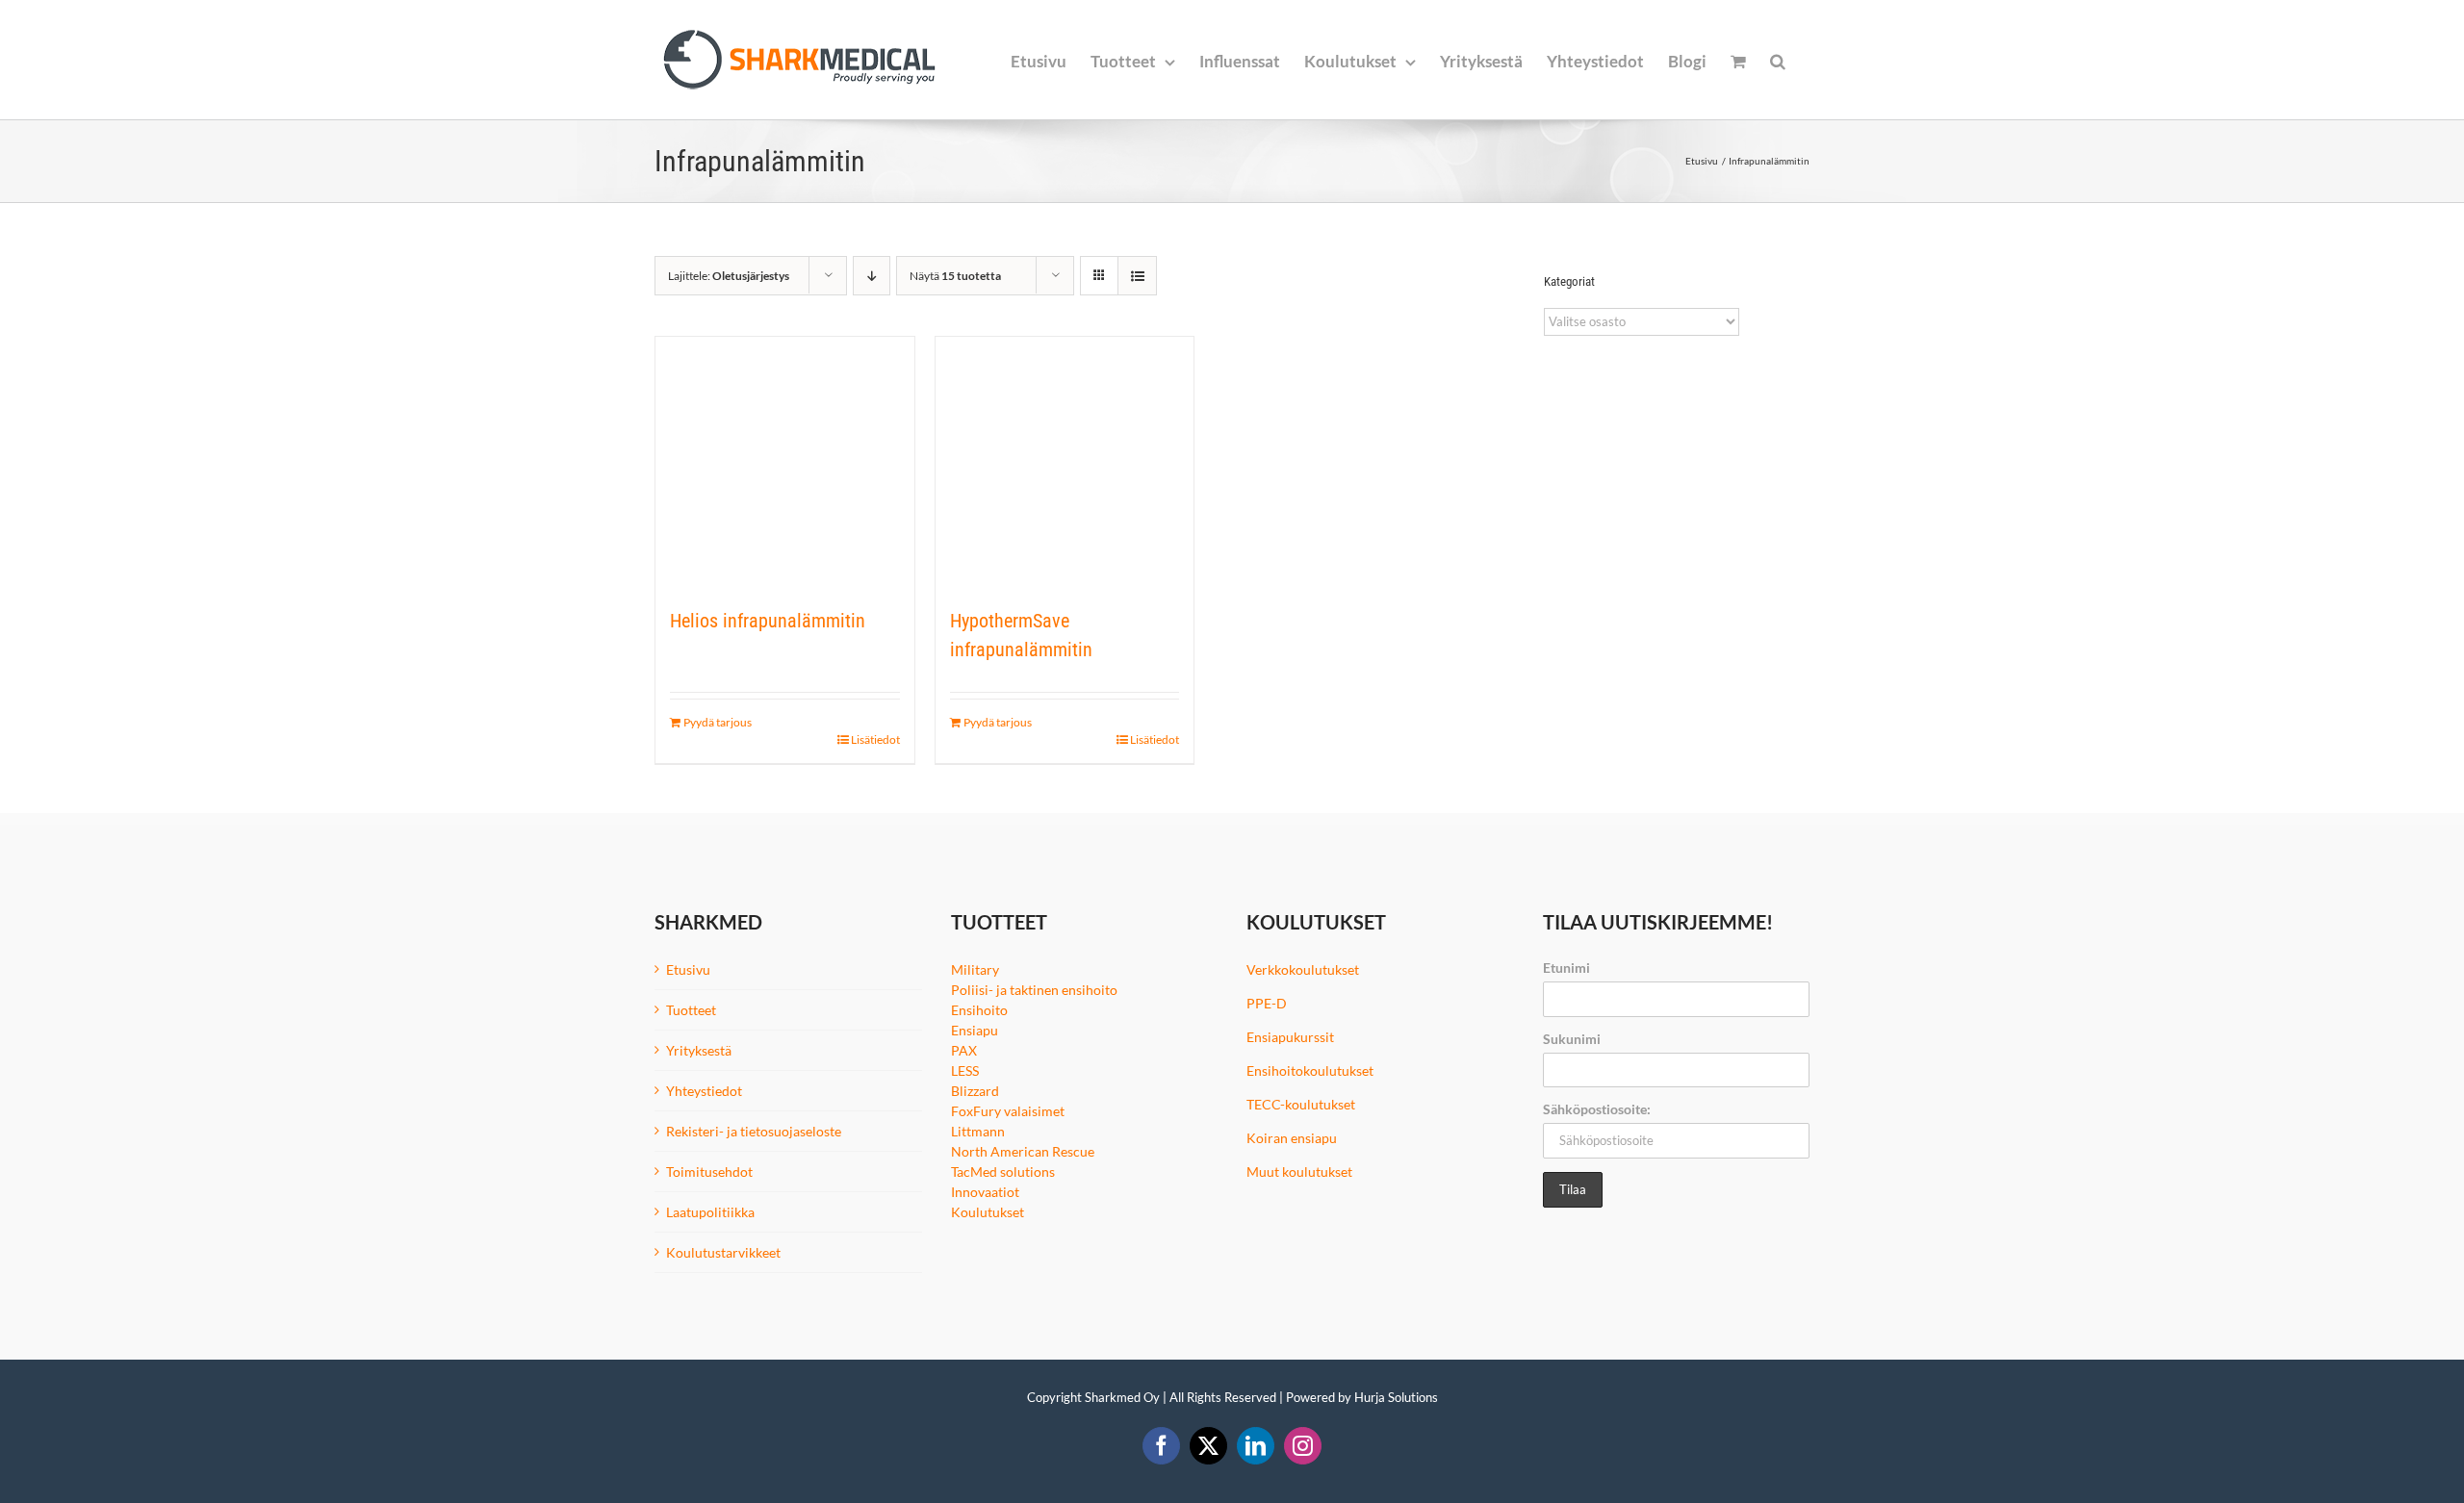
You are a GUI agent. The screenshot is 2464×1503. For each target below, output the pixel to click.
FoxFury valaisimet (1008, 1111)
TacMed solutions (1003, 1172)
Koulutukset (988, 1212)
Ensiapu (975, 1030)
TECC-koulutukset (1301, 1104)
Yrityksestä (699, 1050)
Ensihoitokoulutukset (1310, 1070)
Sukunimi (1572, 1039)
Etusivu (688, 969)
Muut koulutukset (1299, 1172)
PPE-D (1267, 1003)
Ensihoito (979, 1010)
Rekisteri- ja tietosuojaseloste (754, 1131)
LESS (965, 1070)
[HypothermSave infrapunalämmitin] (1065, 462)
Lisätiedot (875, 739)
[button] (1778, 60)
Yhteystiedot (704, 1091)
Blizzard (975, 1091)
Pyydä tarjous (718, 722)
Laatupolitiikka (710, 1212)
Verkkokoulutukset (1303, 969)
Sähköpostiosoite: (1597, 1109)
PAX (964, 1050)
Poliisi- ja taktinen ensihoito (1034, 990)
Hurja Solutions (1396, 1397)
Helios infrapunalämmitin (768, 621)
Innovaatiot (985, 1192)
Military (975, 969)
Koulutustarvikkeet (723, 1252)
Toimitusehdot (709, 1172)
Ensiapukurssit (1290, 1037)
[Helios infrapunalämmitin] (785, 462)
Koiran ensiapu (1292, 1138)
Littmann (978, 1131)
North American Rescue (1023, 1151)
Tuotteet (691, 1010)
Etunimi (1566, 968)
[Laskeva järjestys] (872, 276)
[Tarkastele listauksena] (1137, 276)
